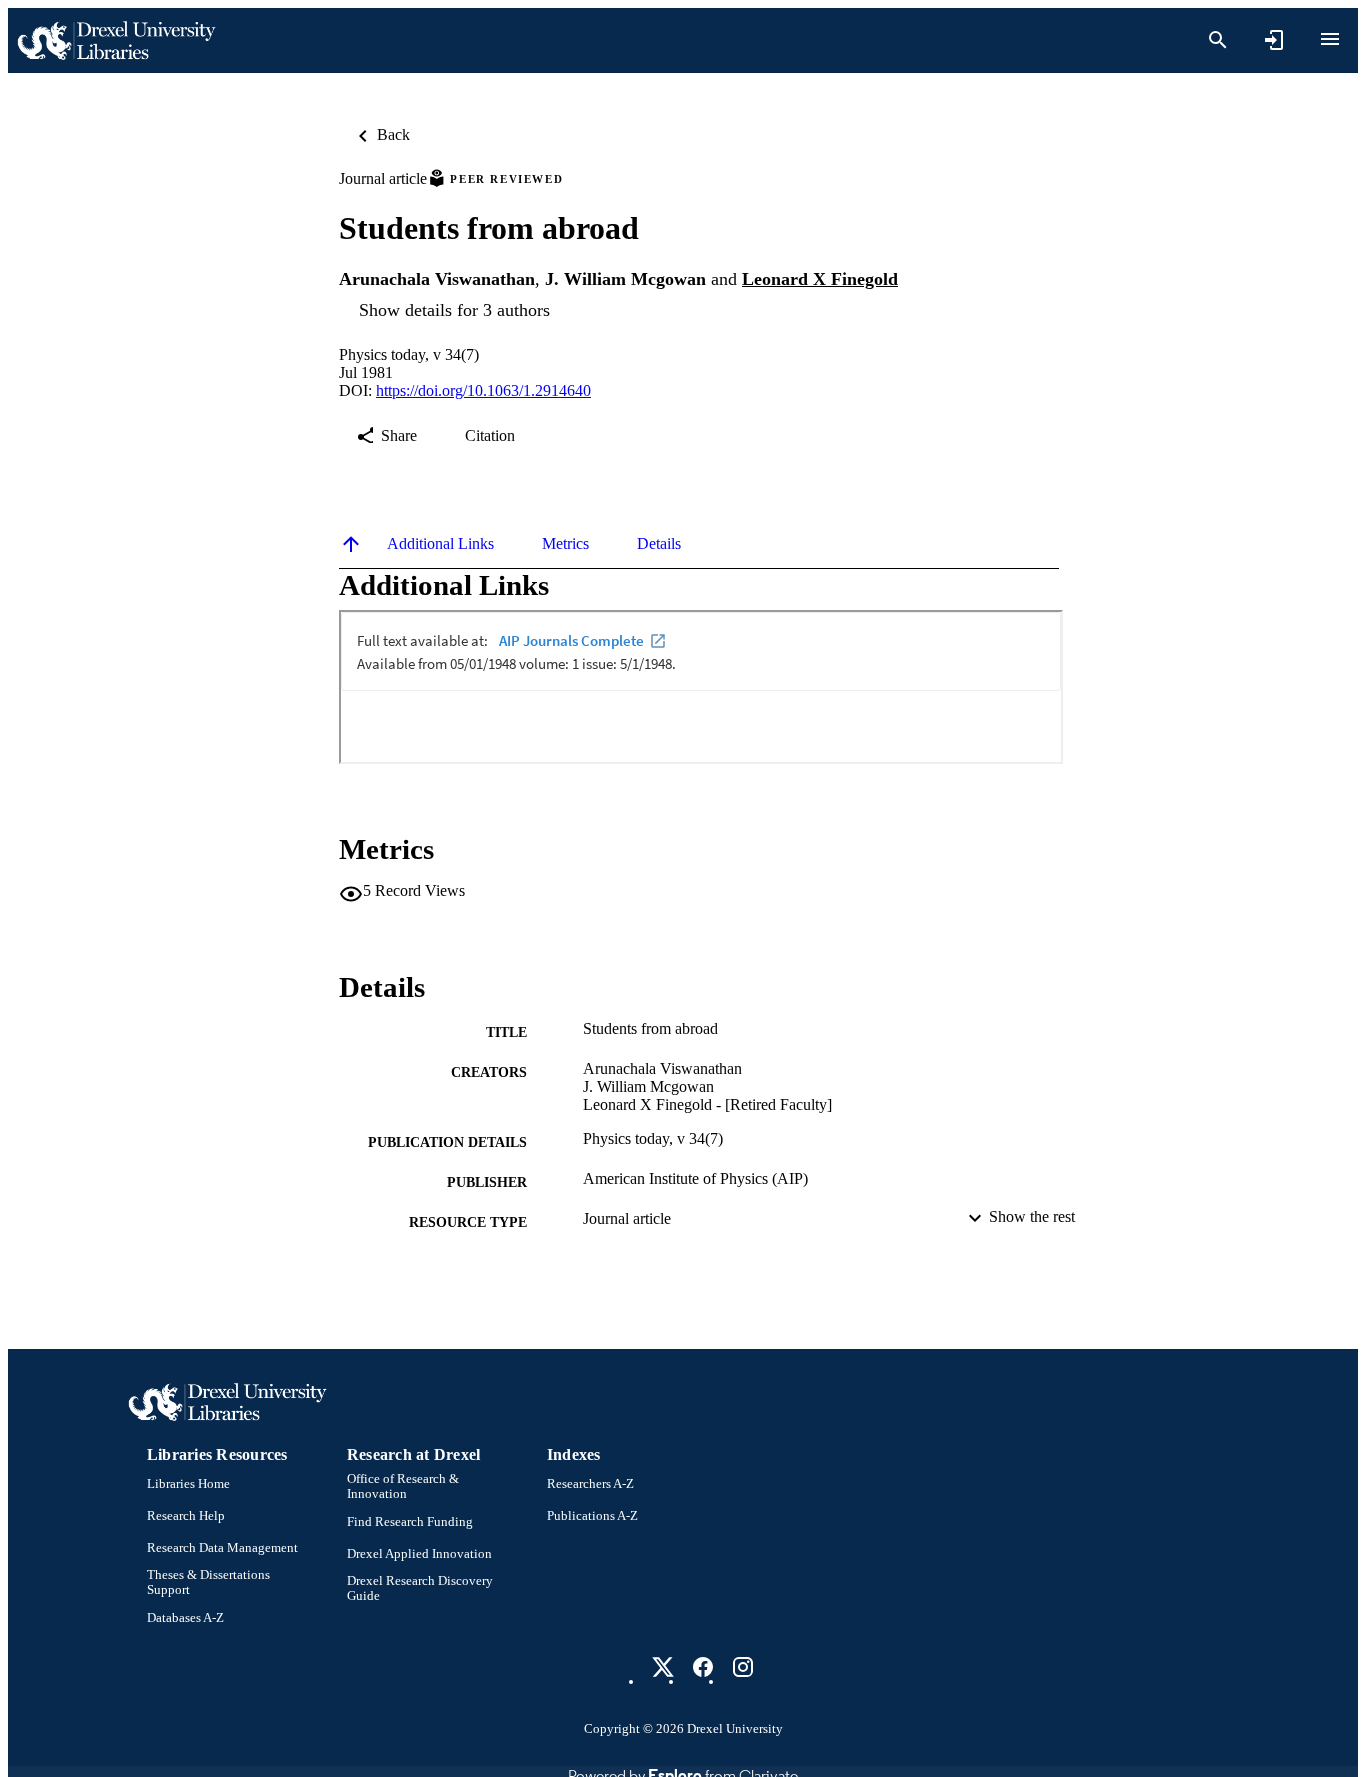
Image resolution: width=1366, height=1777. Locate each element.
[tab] (440, 544)
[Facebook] (703, 1667)
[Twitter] (663, 1667)
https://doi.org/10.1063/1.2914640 (483, 390)
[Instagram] (743, 1667)
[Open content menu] (1330, 39)
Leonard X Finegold (820, 279)
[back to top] (351, 544)
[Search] (1218, 40)
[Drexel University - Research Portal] (116, 40)
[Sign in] (1274, 40)
